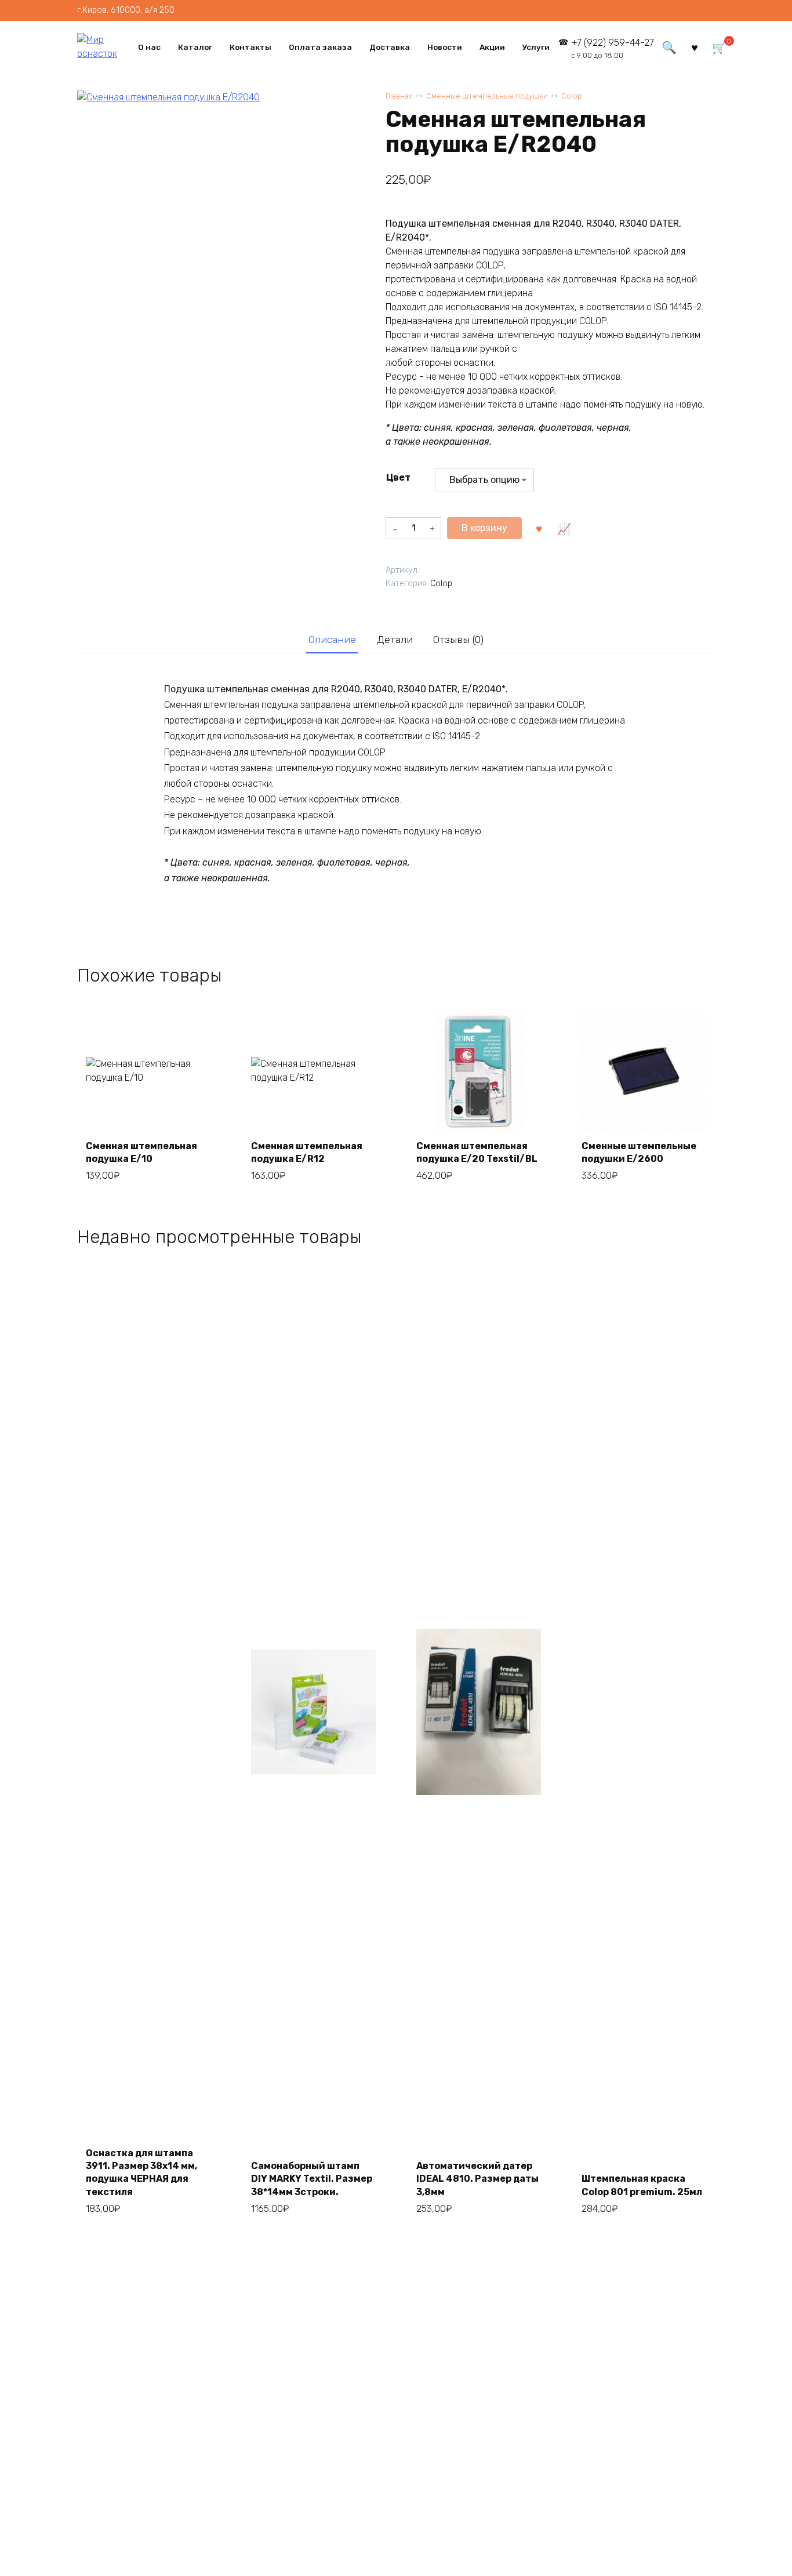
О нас (149, 47)
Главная (399, 96)
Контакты (250, 47)
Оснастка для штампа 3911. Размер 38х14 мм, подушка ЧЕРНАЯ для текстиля (141, 2172)
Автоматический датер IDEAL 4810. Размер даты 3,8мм (477, 2179)
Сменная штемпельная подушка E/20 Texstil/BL (477, 1152)
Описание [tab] (332, 640)
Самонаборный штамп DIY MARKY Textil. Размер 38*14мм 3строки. (312, 2179)
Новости (445, 47)
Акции (492, 47)
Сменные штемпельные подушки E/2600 (639, 1152)
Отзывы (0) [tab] (458, 640)
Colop (572, 96)
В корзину (484, 528)
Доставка (390, 47)
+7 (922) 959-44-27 (613, 48)
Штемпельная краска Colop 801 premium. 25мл (642, 2185)
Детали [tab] (395, 640)
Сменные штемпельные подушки (487, 96)
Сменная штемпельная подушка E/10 (141, 1152)
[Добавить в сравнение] (564, 528)
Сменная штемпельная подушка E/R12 (307, 1152)
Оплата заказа (320, 47)
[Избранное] (695, 47)
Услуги (536, 47)
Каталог (195, 47)
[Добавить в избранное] (539, 528)
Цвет (398, 477)
